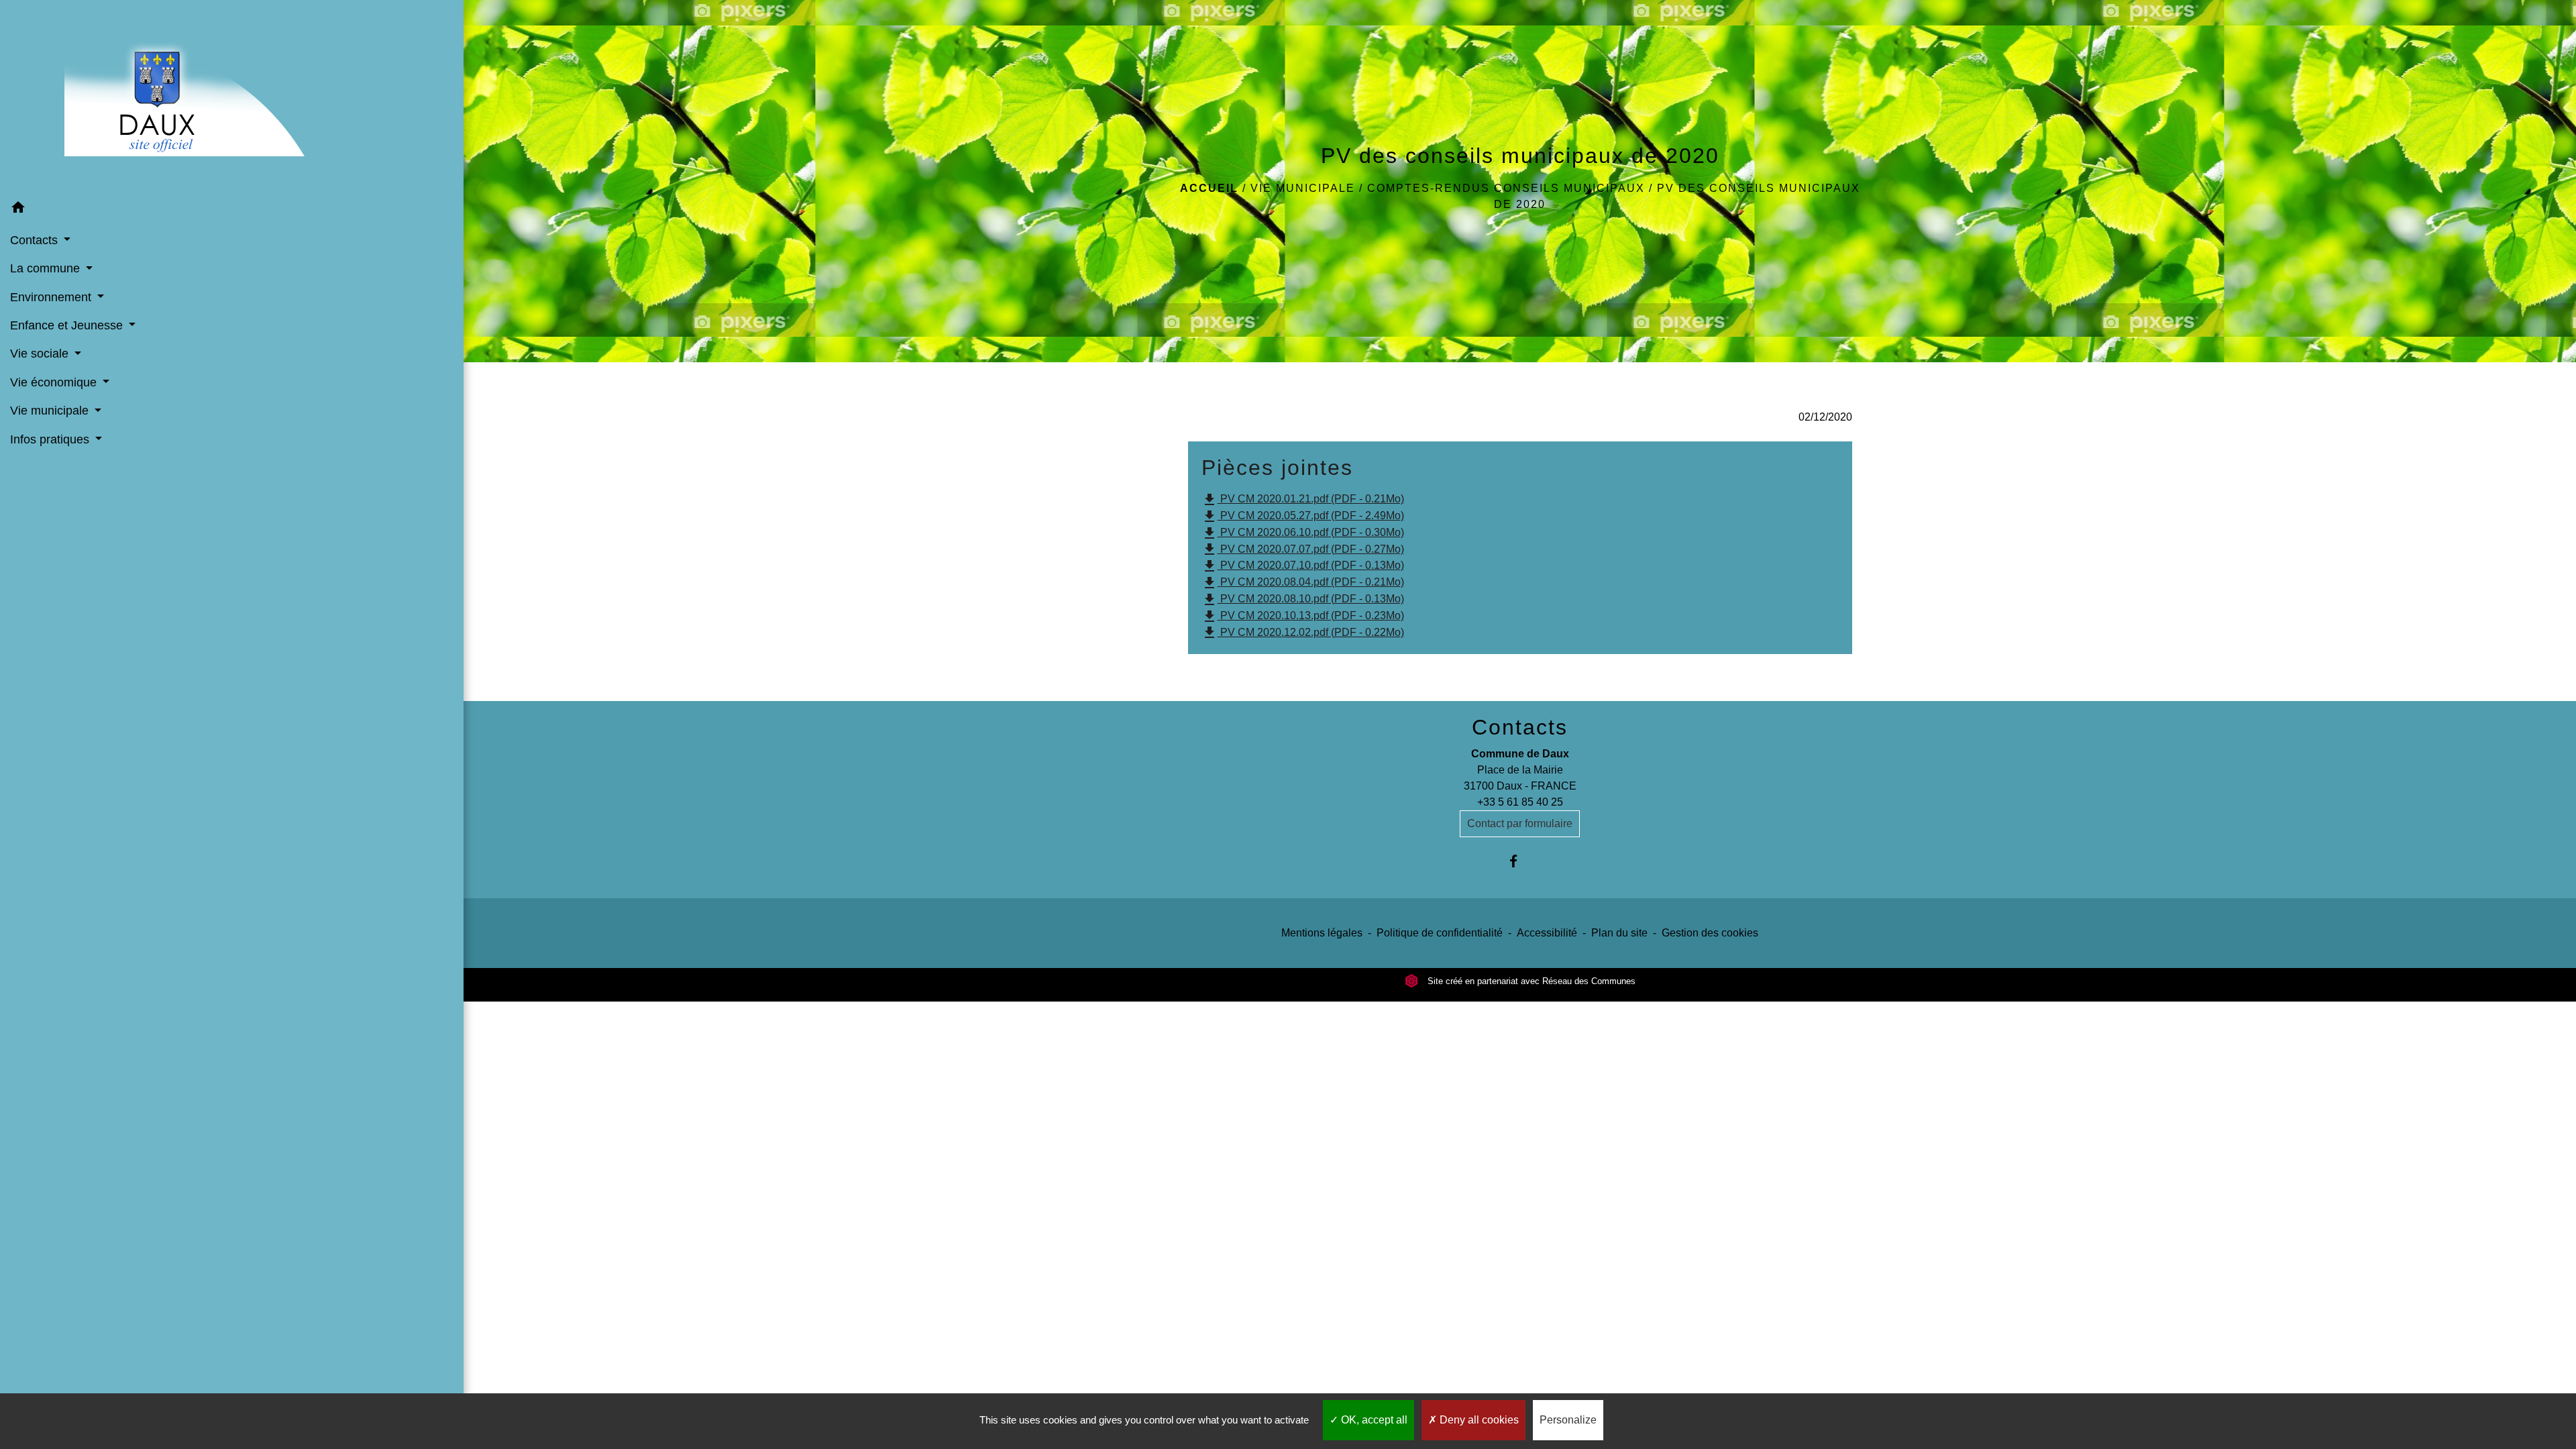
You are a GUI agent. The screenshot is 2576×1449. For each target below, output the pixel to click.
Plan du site (1619, 933)
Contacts (1520, 727)
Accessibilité (1547, 933)
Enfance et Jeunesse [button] (68, 325)
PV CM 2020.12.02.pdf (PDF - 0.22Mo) (1303, 633)
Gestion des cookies (1710, 933)
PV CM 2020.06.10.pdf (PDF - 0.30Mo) (1303, 533)
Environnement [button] (52, 297)
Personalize (1568, 1420)
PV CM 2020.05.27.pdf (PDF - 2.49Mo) (1303, 517)
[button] (232, 210)
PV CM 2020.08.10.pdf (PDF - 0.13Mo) (1303, 600)
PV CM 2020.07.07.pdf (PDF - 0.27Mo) (1303, 549)
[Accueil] (232, 97)
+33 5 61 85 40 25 (1520, 802)
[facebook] (1520, 861)
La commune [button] (47, 268)
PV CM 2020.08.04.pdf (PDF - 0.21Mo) (1303, 583)
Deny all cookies (1478, 1420)
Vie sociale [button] (41, 354)
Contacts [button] (36, 240)
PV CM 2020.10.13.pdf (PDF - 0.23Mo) (1303, 616)
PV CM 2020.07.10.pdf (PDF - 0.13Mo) (1303, 566)
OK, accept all (1373, 1420)
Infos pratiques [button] (51, 439)
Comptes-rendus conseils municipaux (1506, 188)
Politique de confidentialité (1440, 933)
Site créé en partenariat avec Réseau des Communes (1530, 981)
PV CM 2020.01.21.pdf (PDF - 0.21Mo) (1303, 500)
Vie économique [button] (55, 382)
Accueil (1209, 188)
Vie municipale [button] (51, 411)
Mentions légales (1322, 933)
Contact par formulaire (1520, 823)
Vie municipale (1303, 188)
